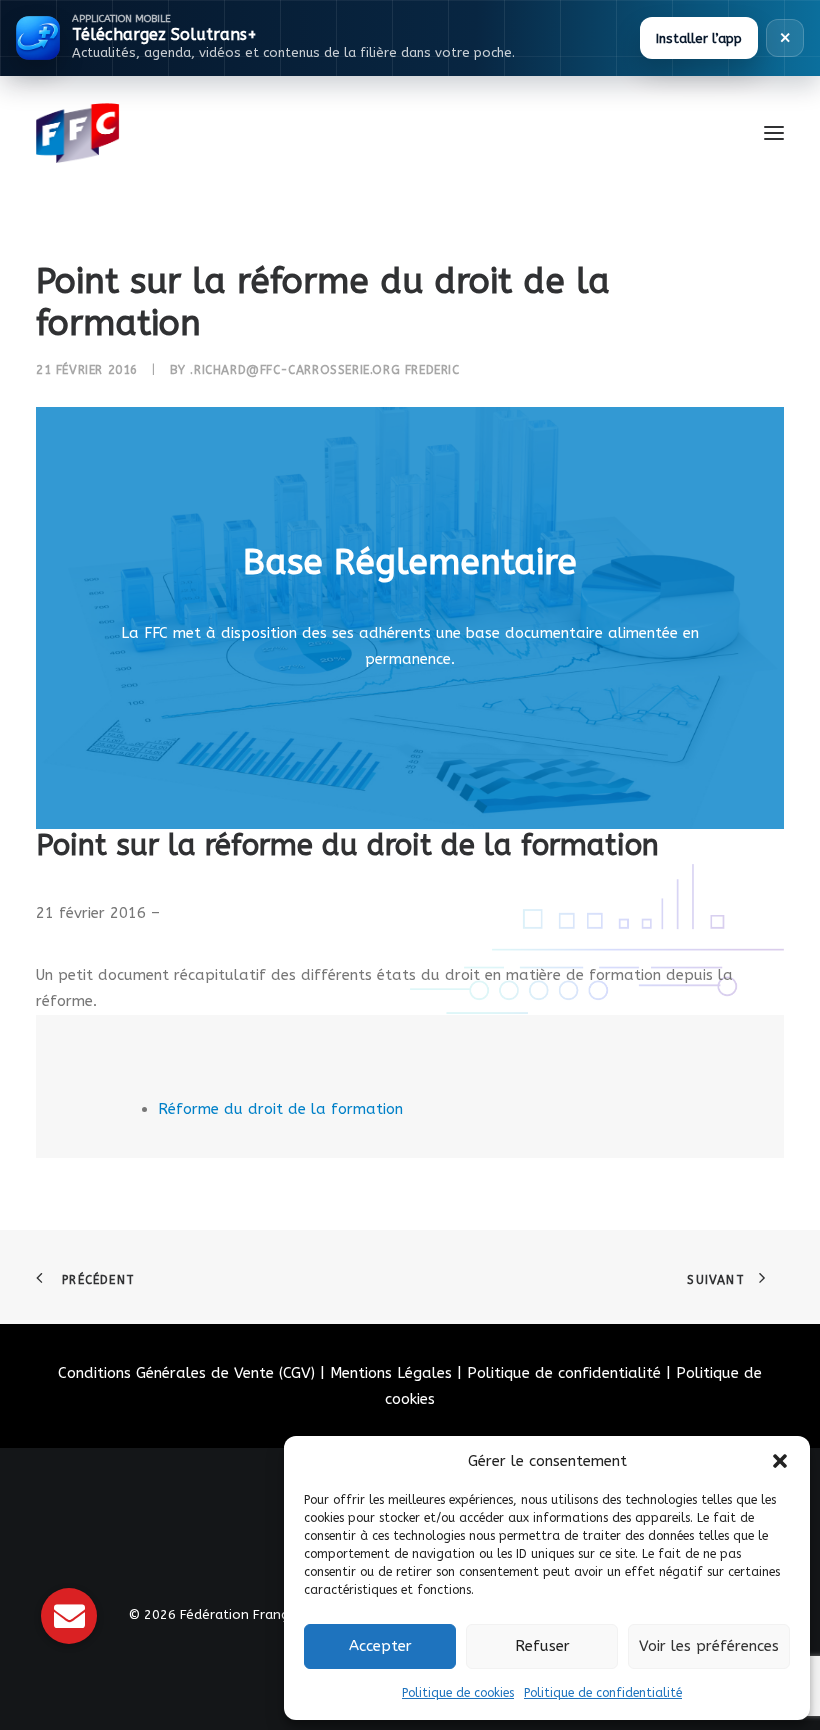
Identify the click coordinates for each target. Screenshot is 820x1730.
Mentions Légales (391, 1373)
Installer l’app (699, 38)
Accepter (380, 1646)
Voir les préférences (709, 1646)
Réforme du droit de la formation (280, 1109)
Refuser (542, 1646)
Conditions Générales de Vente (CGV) (186, 1373)
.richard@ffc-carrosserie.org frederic (324, 370)
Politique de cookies (458, 1693)
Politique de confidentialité (603, 1693)
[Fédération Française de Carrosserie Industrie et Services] (150, 133)
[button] (780, 1461)
